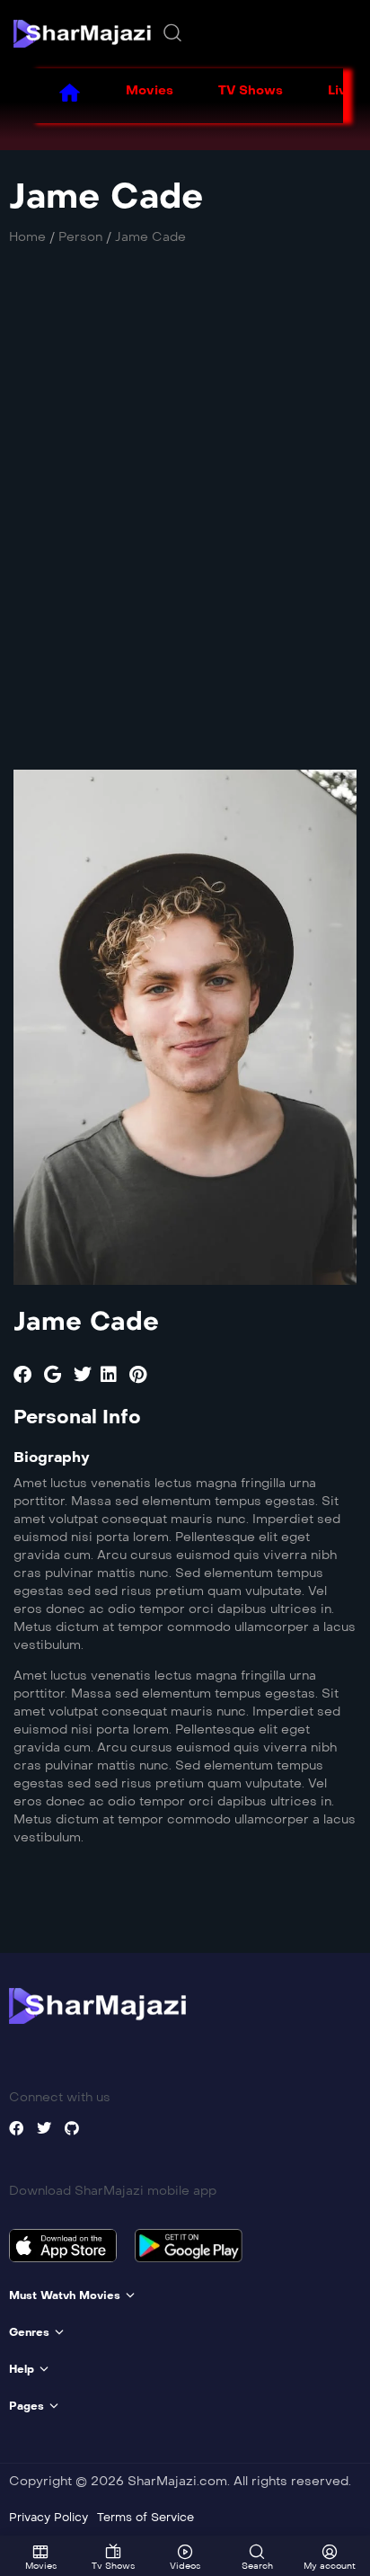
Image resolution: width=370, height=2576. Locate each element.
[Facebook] (16, 2128)
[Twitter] (44, 2128)
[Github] (72, 2128)
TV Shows (251, 90)
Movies (150, 90)
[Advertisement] (185, 490)
